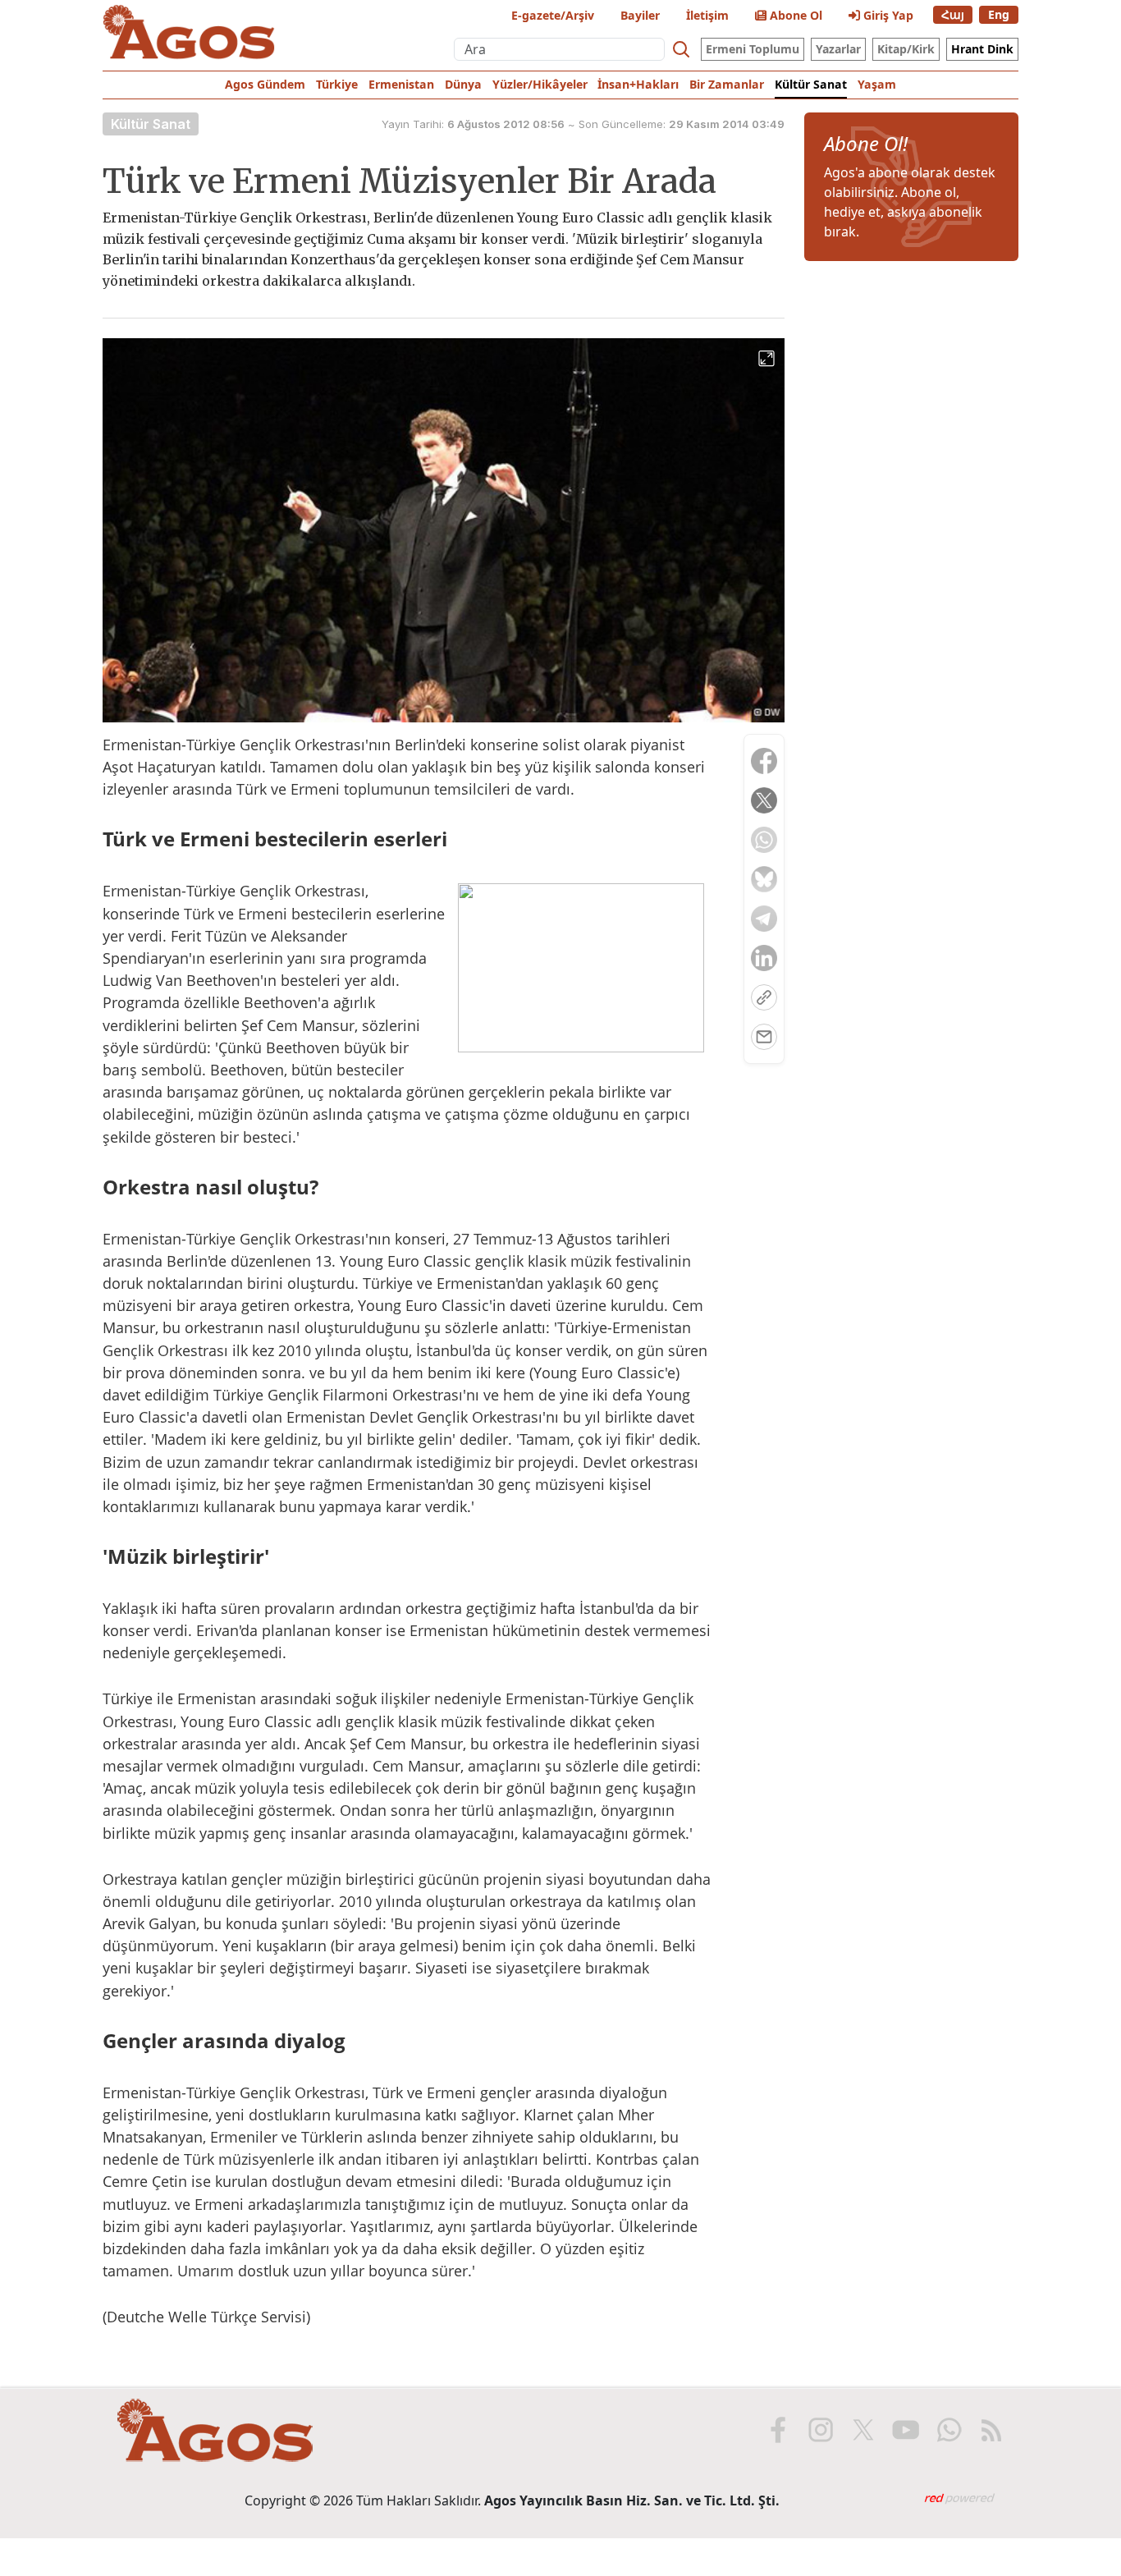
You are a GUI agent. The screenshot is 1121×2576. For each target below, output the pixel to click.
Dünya (463, 84)
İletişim (707, 15)
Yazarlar (838, 49)
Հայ (953, 14)
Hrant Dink (982, 49)
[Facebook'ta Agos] (778, 2430)
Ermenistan (401, 84)
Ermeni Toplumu (753, 49)
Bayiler (640, 15)
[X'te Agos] (863, 2430)
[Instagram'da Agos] (821, 2430)
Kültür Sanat (811, 84)
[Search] (681, 49)
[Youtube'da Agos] (906, 2430)
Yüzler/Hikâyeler (540, 84)
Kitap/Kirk (906, 49)
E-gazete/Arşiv (553, 15)
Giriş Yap (887, 15)
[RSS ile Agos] (991, 2430)
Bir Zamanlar (727, 84)
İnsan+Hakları (638, 84)
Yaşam (877, 84)
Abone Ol (794, 15)
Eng (999, 14)
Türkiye (337, 84)
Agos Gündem (265, 84)
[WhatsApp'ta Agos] (949, 2430)
